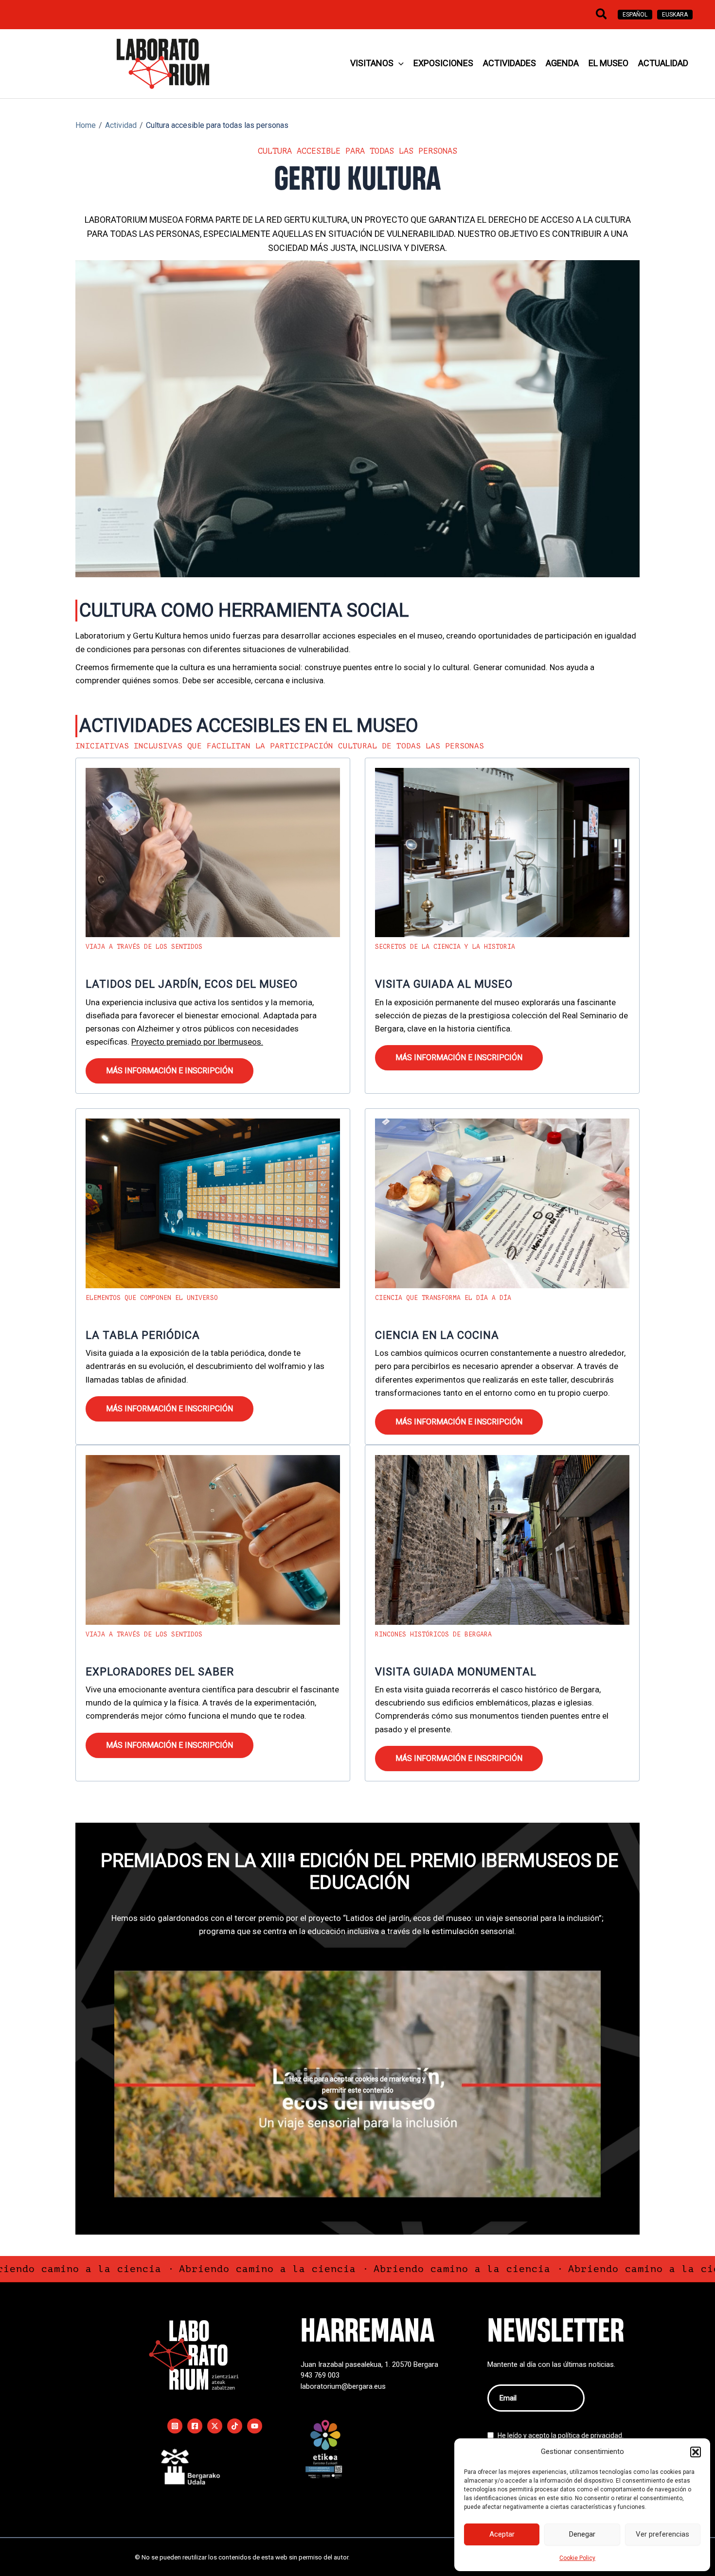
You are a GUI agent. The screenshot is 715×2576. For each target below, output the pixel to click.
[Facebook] (195, 2426)
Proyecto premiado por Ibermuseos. (197, 1042)
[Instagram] (175, 2426)
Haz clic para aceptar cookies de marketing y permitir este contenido (357, 2085)
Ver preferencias (662, 2534)
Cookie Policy (577, 2558)
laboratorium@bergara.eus (343, 2386)
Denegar (582, 2534)
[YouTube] (255, 2426)
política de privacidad (590, 2435)
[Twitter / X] (215, 2426)
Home (86, 125)
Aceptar (502, 2534)
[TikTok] (235, 2426)
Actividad (121, 125)
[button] (696, 2452)
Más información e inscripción (170, 1071)
